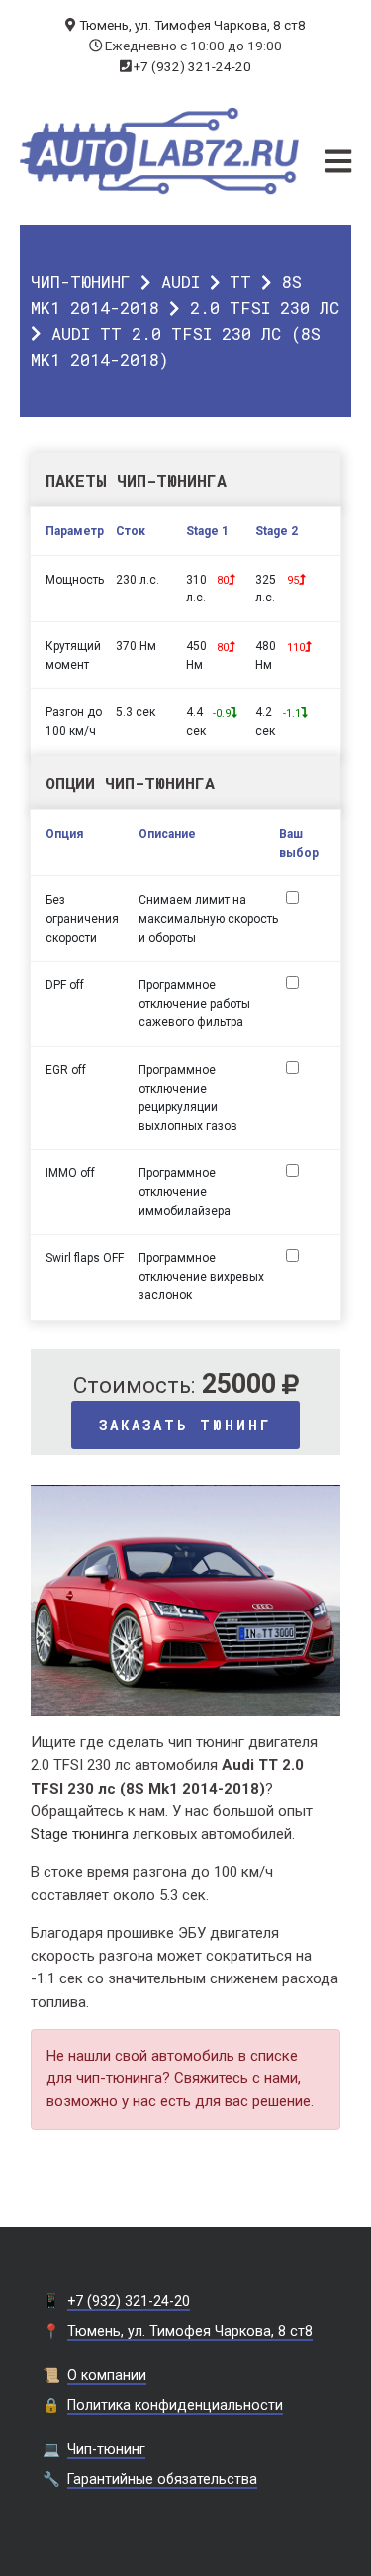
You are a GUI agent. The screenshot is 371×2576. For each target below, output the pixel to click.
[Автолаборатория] (160, 151)
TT (240, 281)
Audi (181, 281)
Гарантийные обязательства (162, 2479)
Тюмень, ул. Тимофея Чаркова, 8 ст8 (192, 25)
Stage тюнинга (80, 1834)
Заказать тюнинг (185, 1425)
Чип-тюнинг (81, 281)
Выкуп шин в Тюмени (186, 2567)
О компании (107, 2375)
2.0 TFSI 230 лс (265, 307)
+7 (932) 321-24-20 (192, 66)
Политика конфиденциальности (175, 2405)
